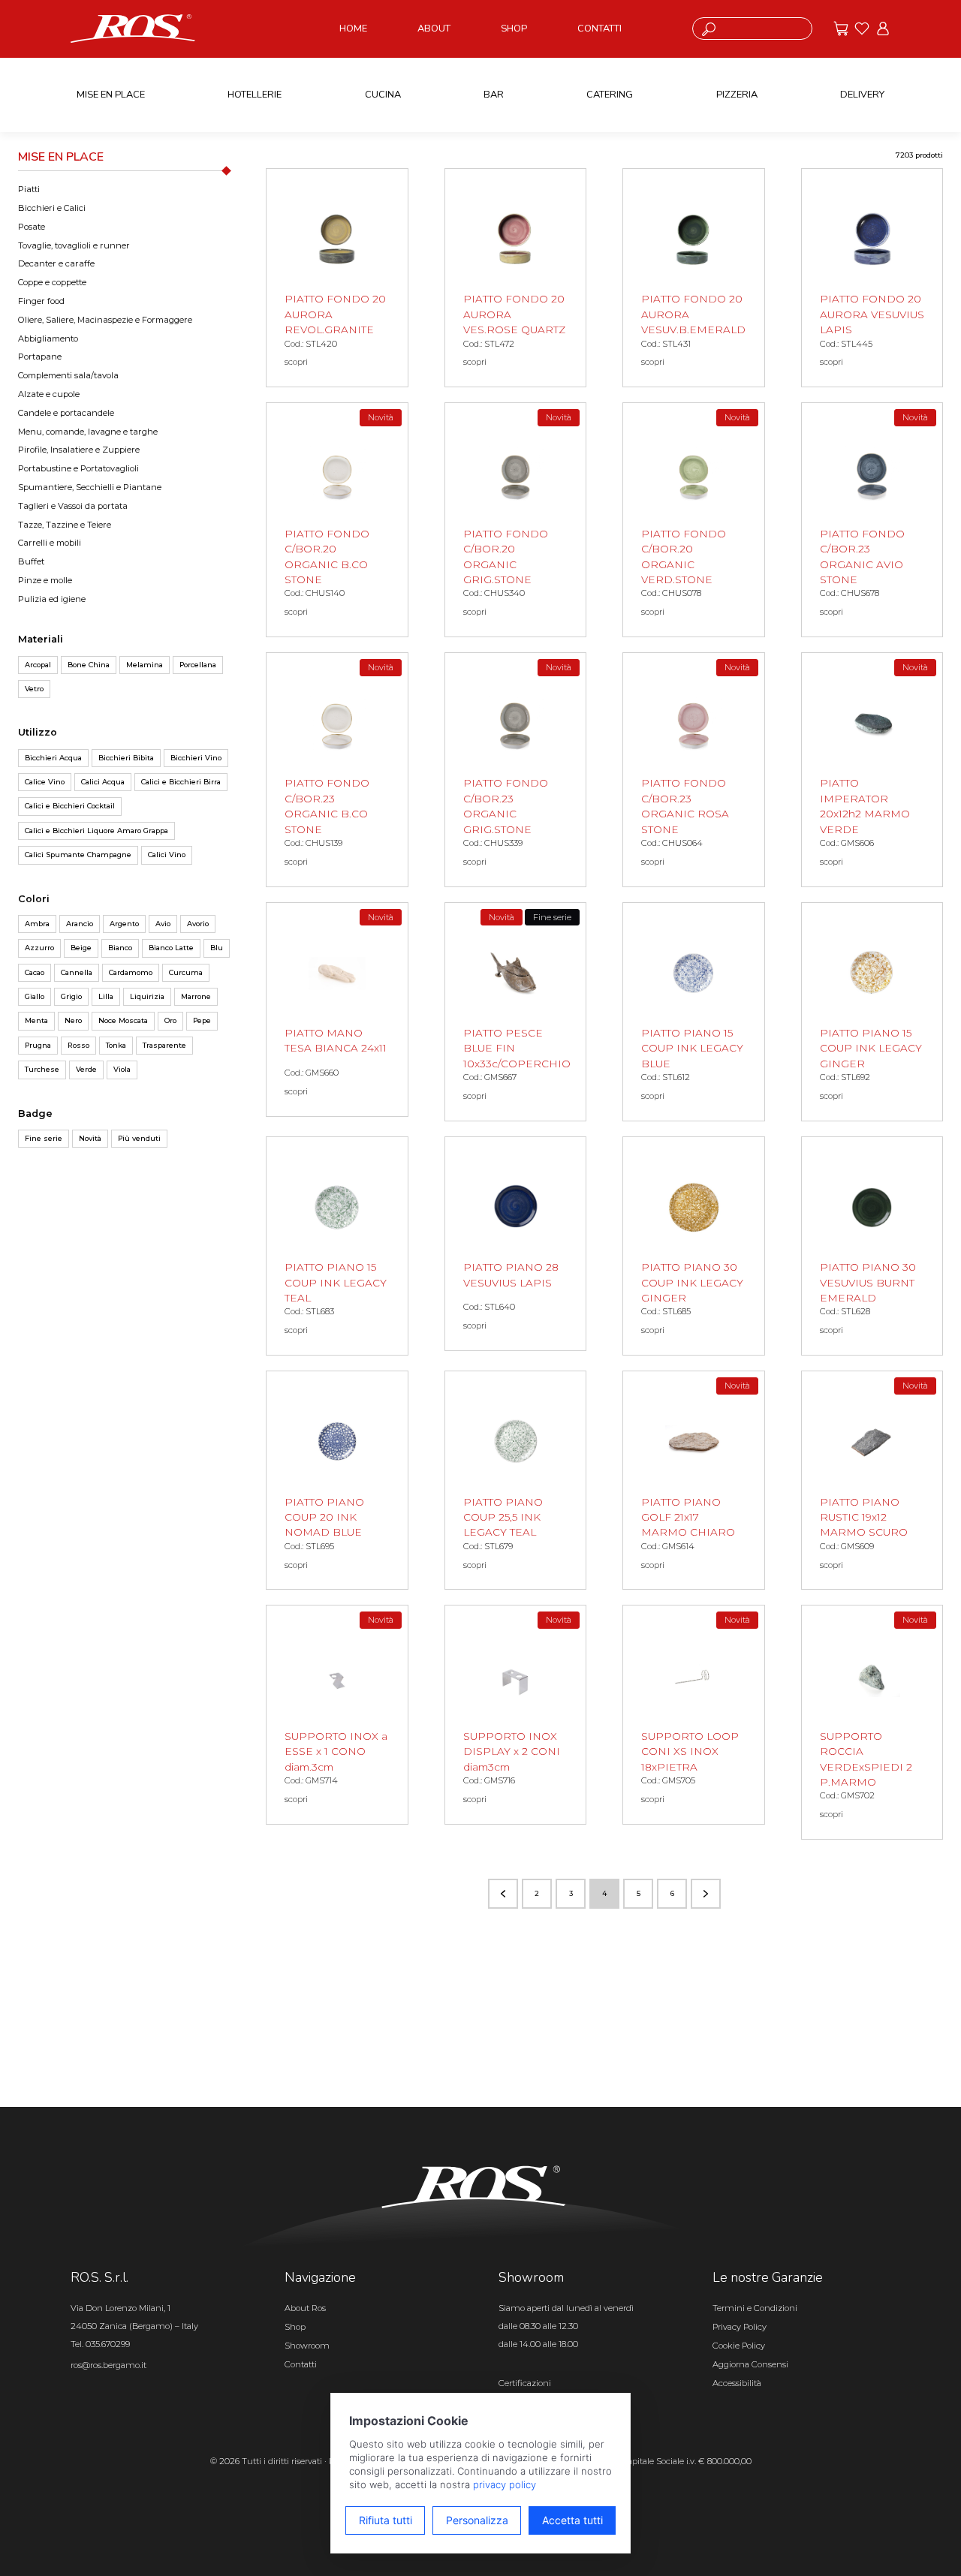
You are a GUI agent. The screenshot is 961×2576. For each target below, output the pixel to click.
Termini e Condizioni (755, 2308)
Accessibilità (737, 2383)
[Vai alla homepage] (133, 28)
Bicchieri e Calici (52, 208)
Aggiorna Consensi (750, 2364)
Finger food (41, 301)
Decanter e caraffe (56, 263)
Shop (295, 2327)
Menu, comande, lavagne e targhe (88, 432)
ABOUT (434, 29)
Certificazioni (525, 2383)
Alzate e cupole (49, 394)
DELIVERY (862, 95)
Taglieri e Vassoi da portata (73, 506)
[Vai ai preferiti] (862, 29)
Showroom (307, 2346)
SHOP (514, 29)
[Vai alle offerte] (841, 29)
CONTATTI (599, 29)
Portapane (40, 357)
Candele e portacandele (66, 413)
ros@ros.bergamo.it (108, 2365)
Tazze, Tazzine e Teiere (65, 525)
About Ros (305, 2308)
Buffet (31, 561)
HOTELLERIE (255, 95)
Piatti (29, 189)
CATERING (610, 95)
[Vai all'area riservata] (883, 29)
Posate (32, 227)
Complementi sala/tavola (68, 375)
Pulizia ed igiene (52, 599)
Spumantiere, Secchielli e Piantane (90, 487)
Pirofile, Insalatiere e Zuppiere (79, 450)
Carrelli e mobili (50, 543)
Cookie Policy (739, 2346)
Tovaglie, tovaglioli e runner (74, 245)
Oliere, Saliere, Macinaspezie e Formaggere (105, 320)
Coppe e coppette (52, 282)
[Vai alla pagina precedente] (503, 1894)
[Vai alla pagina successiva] (706, 1894)
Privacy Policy (740, 2327)
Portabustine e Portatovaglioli (78, 468)
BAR (494, 95)
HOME (353, 29)
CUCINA (383, 95)
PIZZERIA (737, 95)
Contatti (301, 2364)
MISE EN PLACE (111, 95)
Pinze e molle (45, 580)
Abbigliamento (48, 339)
